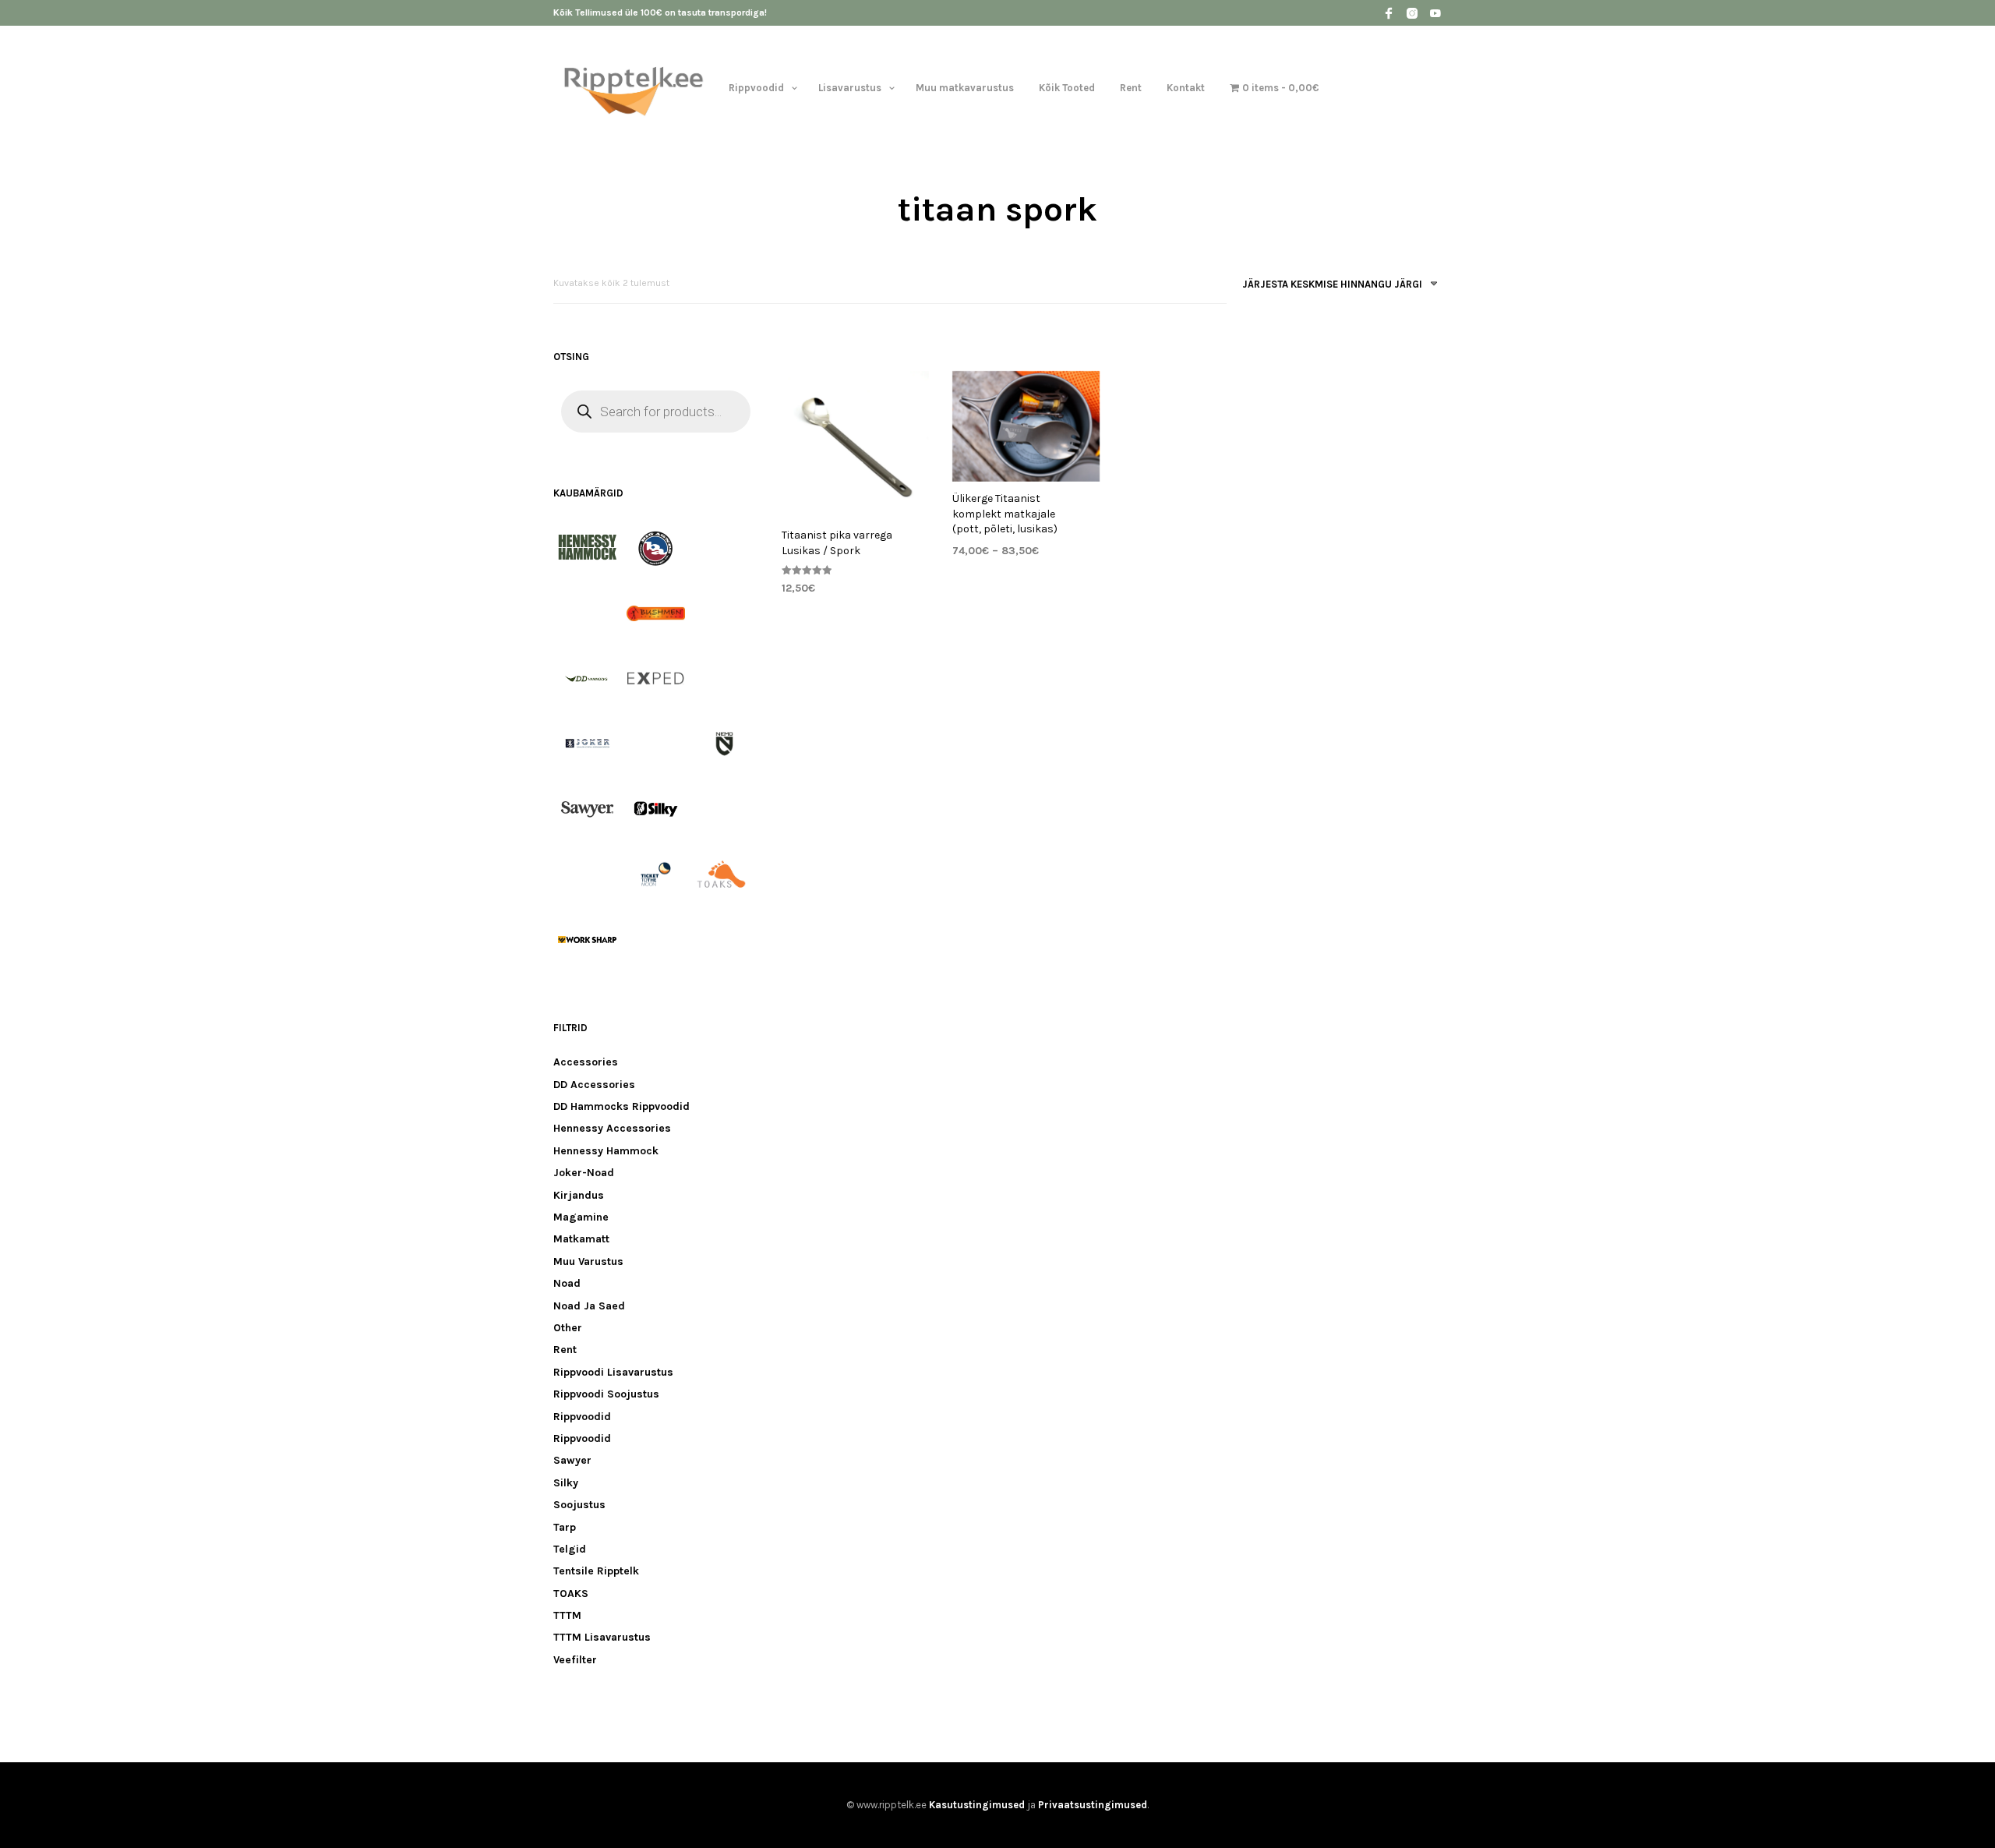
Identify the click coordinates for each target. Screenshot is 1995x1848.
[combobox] (1334, 287)
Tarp (565, 1527)
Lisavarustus (850, 88)
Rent (1131, 88)
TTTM (567, 1615)
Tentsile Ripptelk (596, 1571)
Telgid (570, 1549)
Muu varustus (588, 1261)
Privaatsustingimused (1093, 1805)
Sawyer (572, 1460)
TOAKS (571, 1594)
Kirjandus (579, 1195)
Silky (566, 1483)
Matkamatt (581, 1239)
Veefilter (575, 1660)
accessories (586, 1062)
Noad (567, 1283)
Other (568, 1328)
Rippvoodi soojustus (606, 1394)
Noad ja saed (589, 1306)
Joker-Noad (584, 1173)
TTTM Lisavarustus (602, 1637)
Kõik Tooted (1067, 88)
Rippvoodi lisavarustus (613, 1372)
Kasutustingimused (977, 1805)
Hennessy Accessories (612, 1128)
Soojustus (579, 1505)
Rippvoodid (756, 88)
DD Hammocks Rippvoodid (621, 1106)
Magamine (581, 1217)
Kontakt (1186, 88)
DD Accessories (594, 1085)
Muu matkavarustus (965, 88)
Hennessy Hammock (606, 1151)
